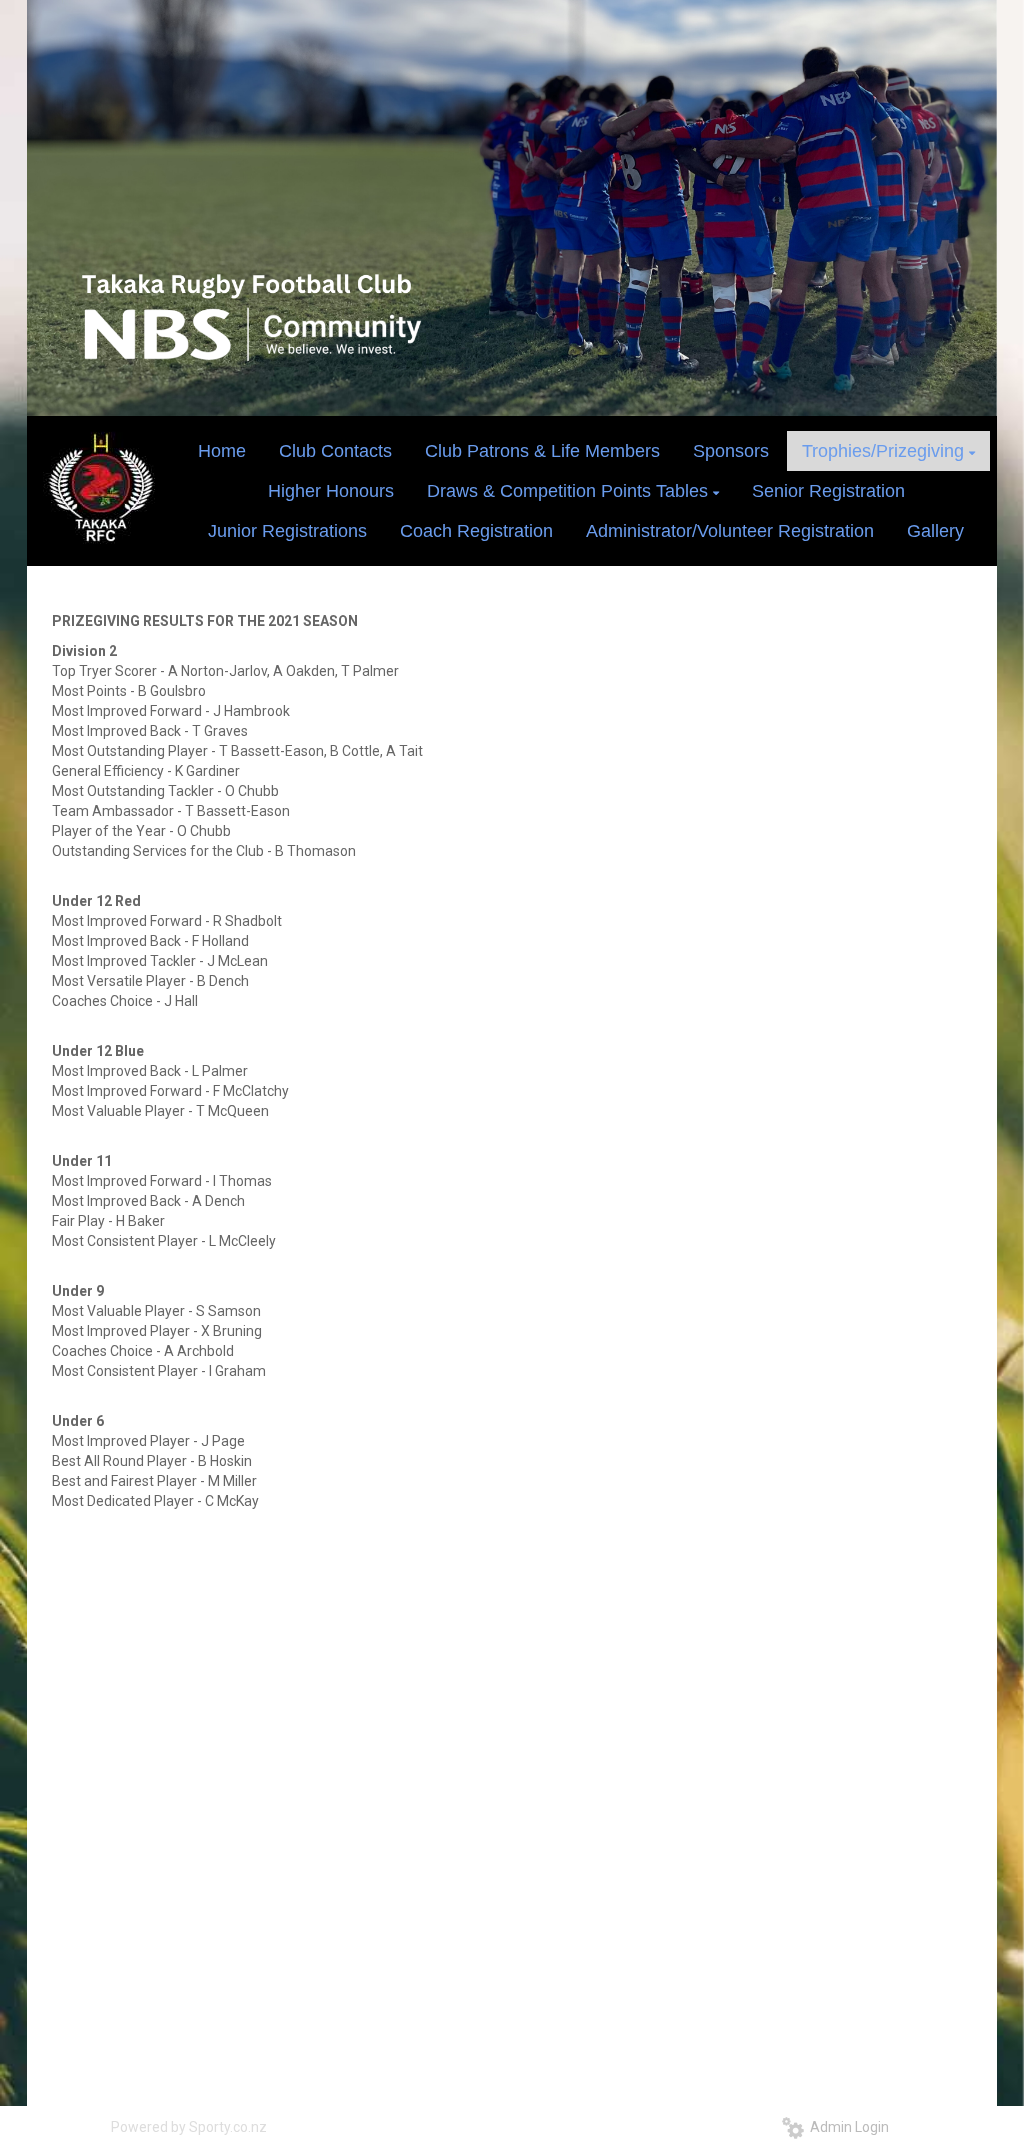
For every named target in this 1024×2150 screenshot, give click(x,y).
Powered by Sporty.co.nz (189, 2127)
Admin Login (846, 2127)
